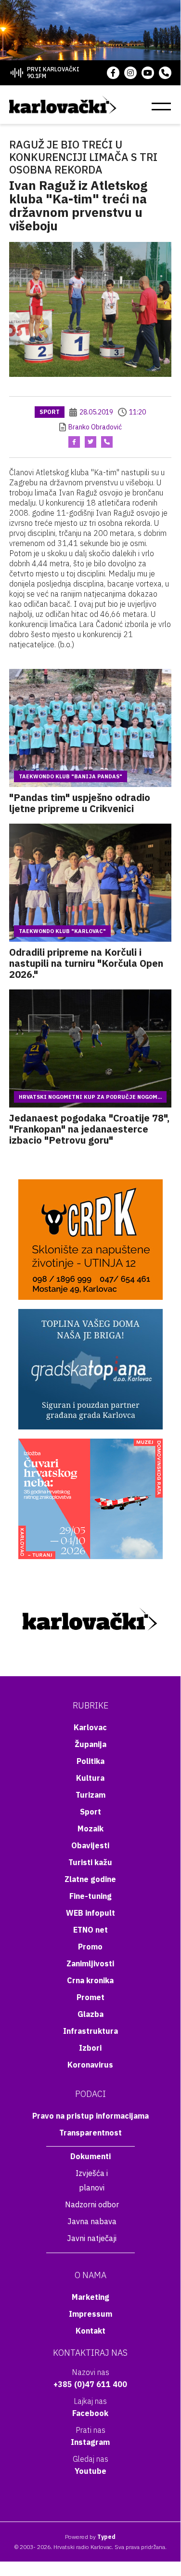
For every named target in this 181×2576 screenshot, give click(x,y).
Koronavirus (90, 2065)
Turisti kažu (90, 1862)
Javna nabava (92, 2221)
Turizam (90, 1795)
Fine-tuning (90, 1896)
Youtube (90, 2471)
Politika (90, 1761)
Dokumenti (90, 2156)
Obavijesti (90, 1845)
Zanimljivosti (90, 1963)
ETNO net (90, 1930)
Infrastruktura (90, 2031)
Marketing (90, 2297)
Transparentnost (90, 2133)
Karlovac (90, 1727)
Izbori (90, 2048)
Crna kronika (90, 1980)
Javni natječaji (92, 2238)
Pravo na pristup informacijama (90, 2116)
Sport (50, 412)
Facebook (90, 2413)
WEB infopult (90, 1913)
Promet (90, 1997)
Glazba (90, 2014)
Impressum (90, 2314)
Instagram (90, 2442)
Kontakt (90, 2331)
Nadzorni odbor (92, 2204)
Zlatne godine (90, 1879)
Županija (90, 1744)
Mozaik (90, 1829)
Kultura (90, 1778)
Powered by (90, 2537)
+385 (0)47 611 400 (90, 2384)
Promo (90, 1947)
